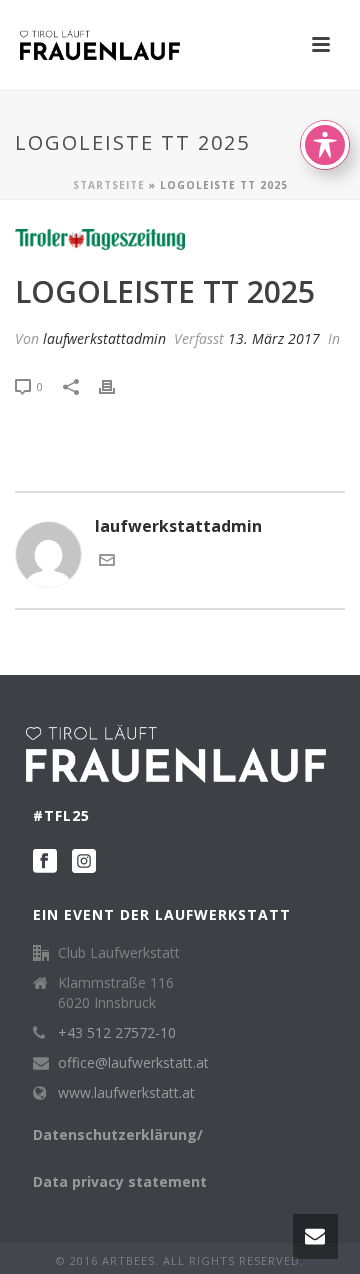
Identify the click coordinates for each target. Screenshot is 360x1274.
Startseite (109, 185)
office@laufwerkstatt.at (133, 1063)
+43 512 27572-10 (117, 1033)
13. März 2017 (274, 338)
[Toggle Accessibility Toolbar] (325, 145)
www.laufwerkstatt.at (126, 1093)
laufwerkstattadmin (104, 338)
